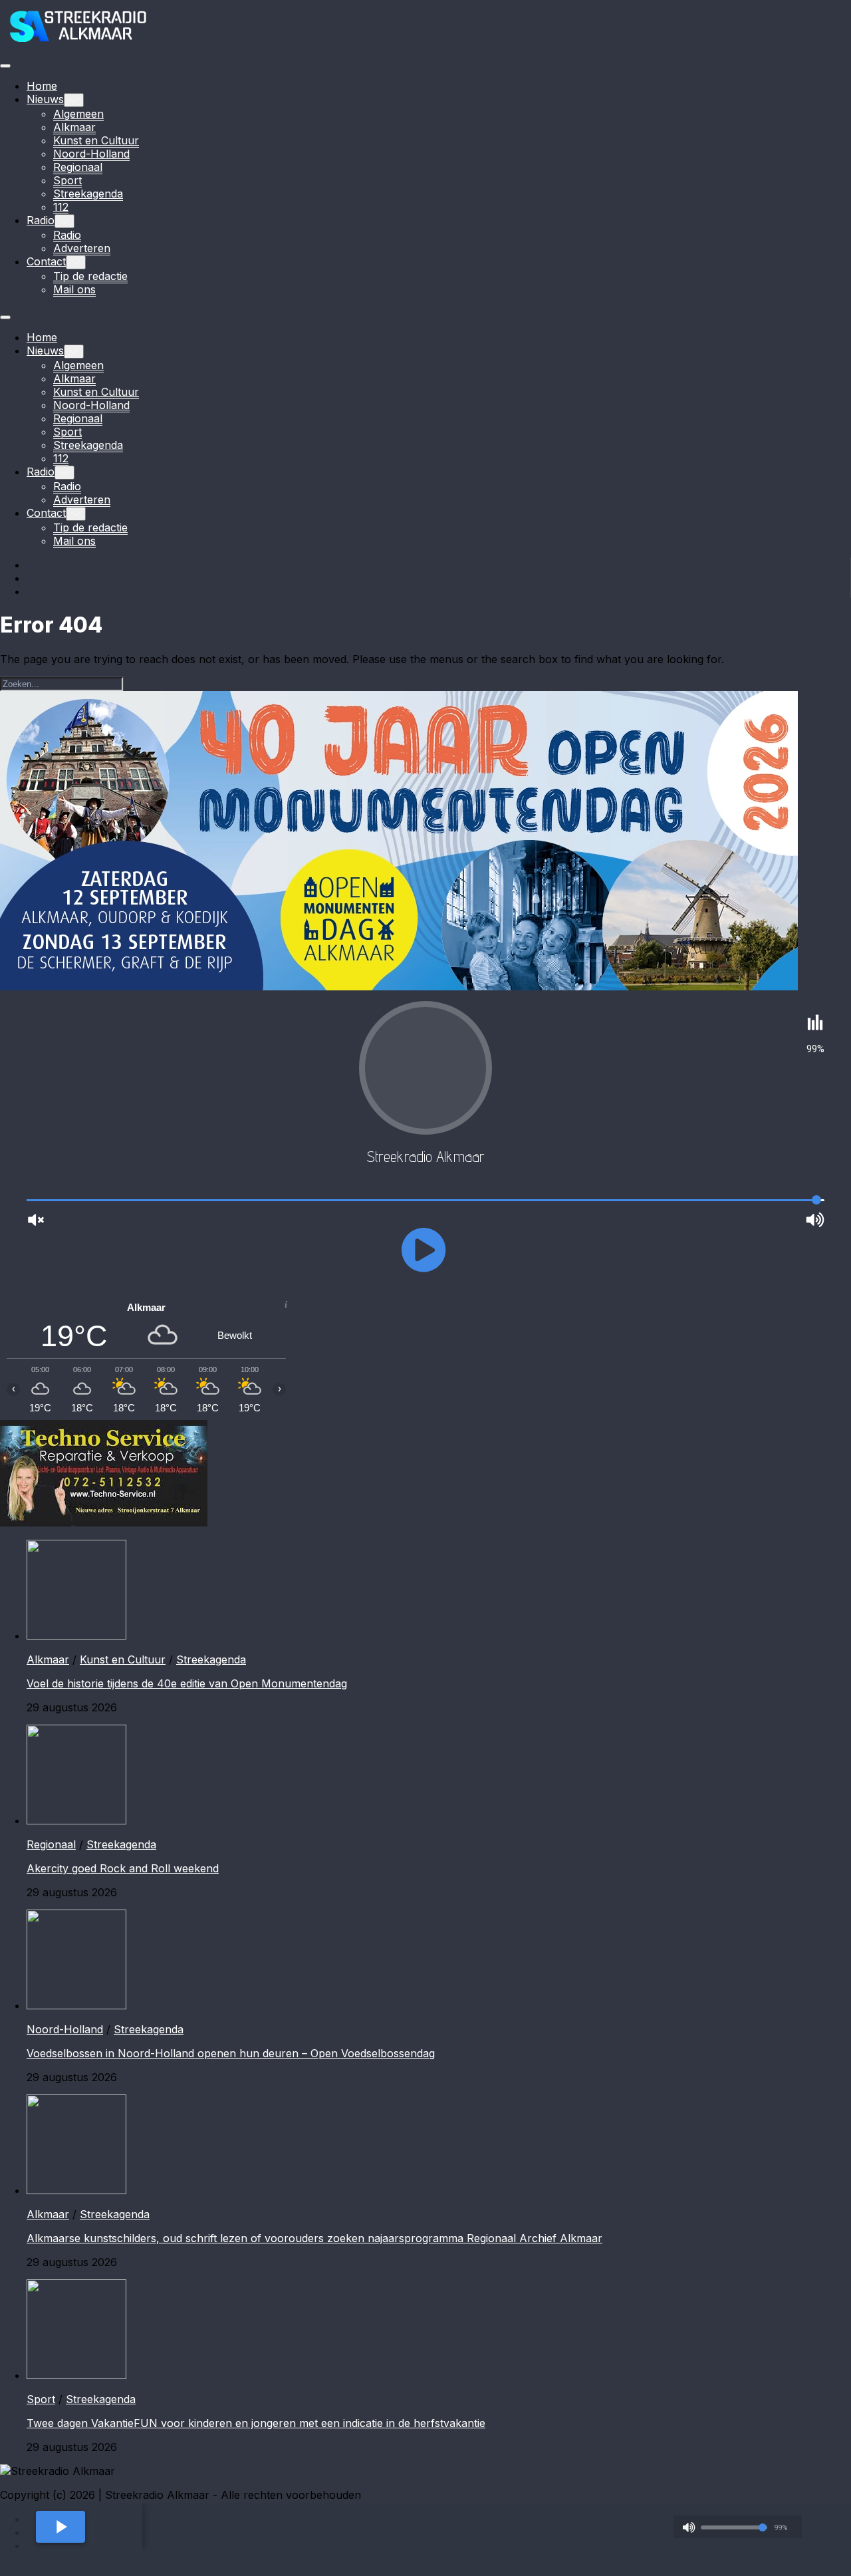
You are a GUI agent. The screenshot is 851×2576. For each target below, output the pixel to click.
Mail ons (74, 289)
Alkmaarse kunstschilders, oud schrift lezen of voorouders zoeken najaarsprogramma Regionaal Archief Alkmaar (314, 2238)
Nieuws (45, 99)
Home (42, 86)
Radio (41, 220)
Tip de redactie (90, 276)
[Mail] (33, 591)
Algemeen (78, 114)
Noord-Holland (91, 154)
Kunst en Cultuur (96, 140)
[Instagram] (33, 578)
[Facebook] (33, 565)
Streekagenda (88, 194)
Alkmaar (74, 127)
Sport (67, 180)
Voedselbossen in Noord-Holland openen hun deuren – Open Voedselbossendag (231, 2053)
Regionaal (78, 167)
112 (61, 207)
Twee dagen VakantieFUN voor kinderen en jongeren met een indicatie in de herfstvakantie (256, 2423)
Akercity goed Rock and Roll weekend (123, 1868)
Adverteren (82, 248)
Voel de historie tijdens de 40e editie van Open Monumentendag (187, 1683)
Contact (46, 261)
